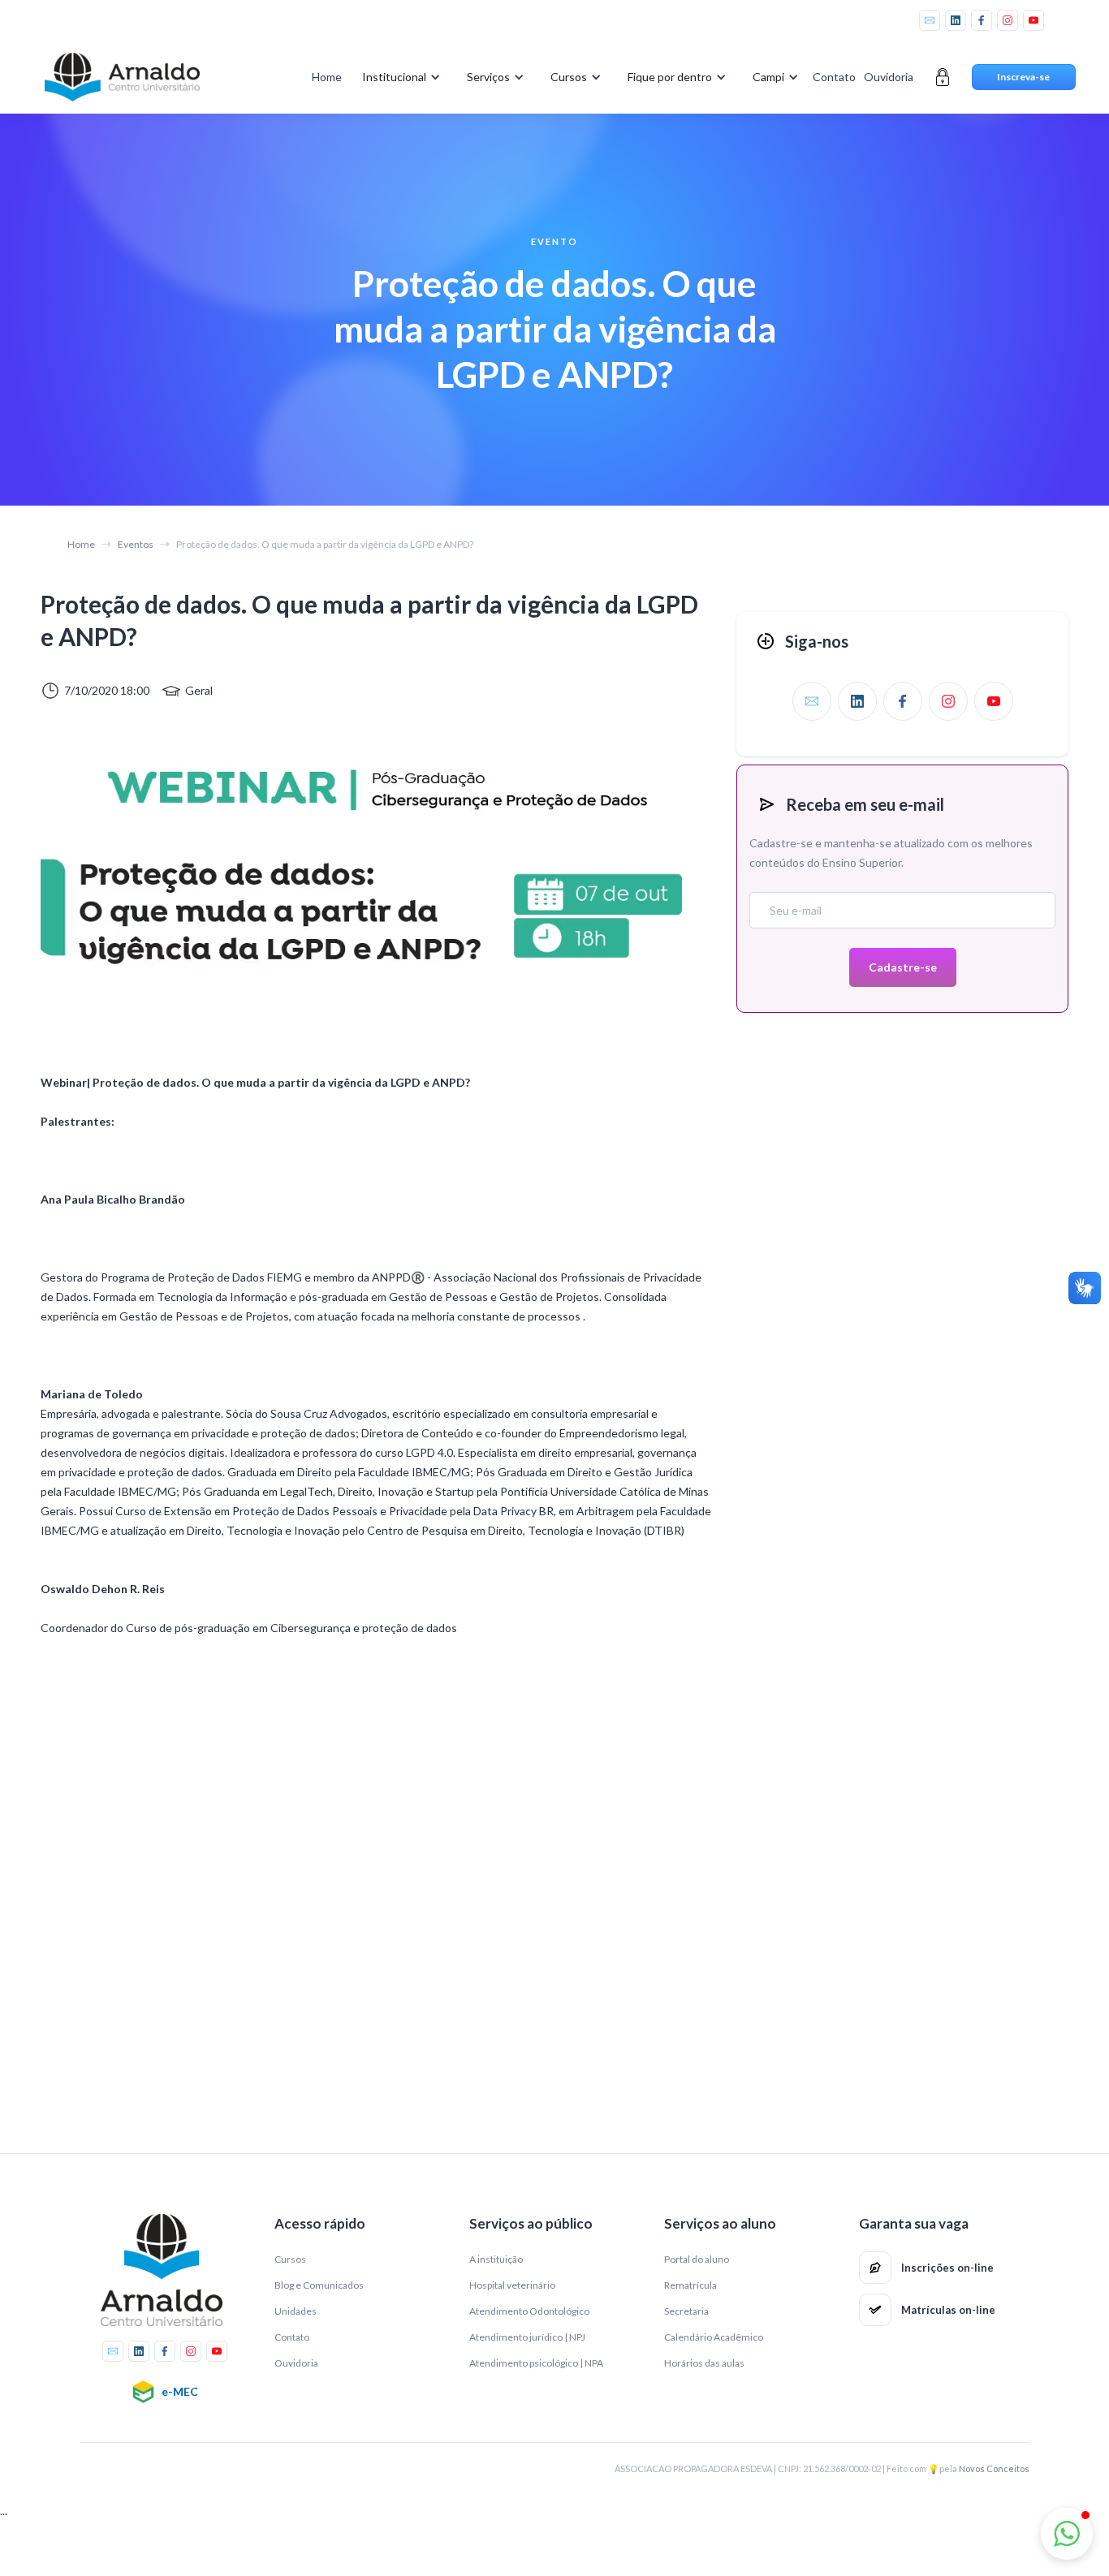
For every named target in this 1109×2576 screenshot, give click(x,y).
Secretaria (686, 2311)
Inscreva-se (1023, 77)
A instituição (496, 2259)
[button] (398, 77)
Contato (834, 77)
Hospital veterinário (512, 2285)
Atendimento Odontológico (529, 2311)
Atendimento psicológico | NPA (536, 2363)
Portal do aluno (697, 2259)
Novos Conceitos (994, 2468)
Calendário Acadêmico (714, 2337)
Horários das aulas (704, 2363)
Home (327, 77)
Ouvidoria (889, 77)
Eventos (136, 544)
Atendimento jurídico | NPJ (527, 2337)
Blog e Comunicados (319, 2285)
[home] (123, 77)
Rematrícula (690, 2285)
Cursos (290, 2259)
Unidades (296, 2311)
